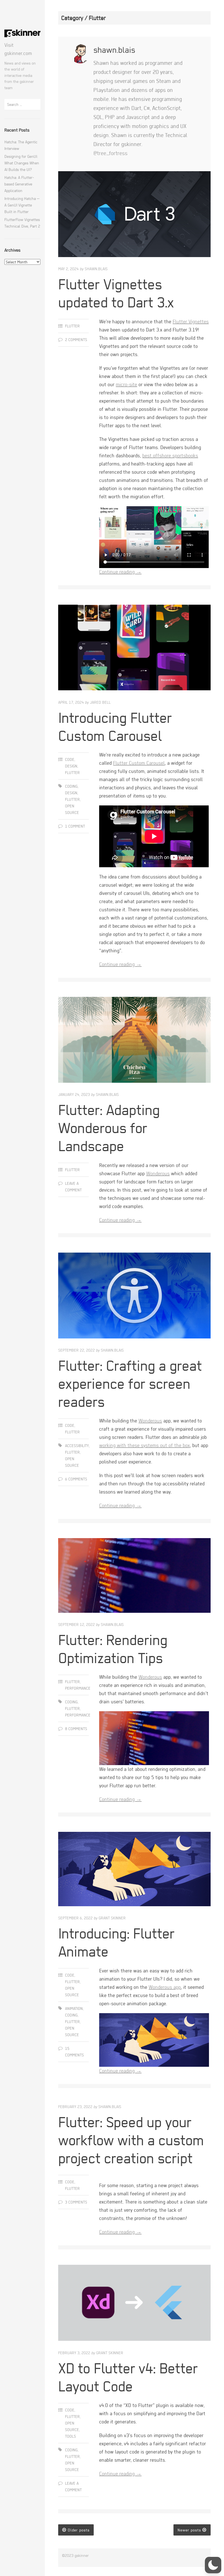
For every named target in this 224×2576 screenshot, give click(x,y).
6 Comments (76, 1479)
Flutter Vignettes (191, 321)
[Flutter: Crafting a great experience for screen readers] (134, 1297)
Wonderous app (165, 1987)
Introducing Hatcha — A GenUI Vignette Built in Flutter (22, 205)
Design (71, 766)
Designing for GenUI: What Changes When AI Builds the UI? (22, 163)
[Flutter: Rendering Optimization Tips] (134, 1577)
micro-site (126, 384)
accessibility (77, 1446)
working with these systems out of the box (145, 1445)
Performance (78, 1688)
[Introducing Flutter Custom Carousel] (134, 649)
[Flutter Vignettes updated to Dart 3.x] (134, 215)
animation (74, 2008)
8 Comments (76, 1729)
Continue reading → (120, 572)
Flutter (72, 326)
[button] (213, 2565)
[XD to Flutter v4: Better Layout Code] (134, 2304)
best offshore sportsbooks (170, 455)
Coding (71, 786)
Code (70, 759)
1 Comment (75, 826)
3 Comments (76, 2202)
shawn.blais (96, 269)
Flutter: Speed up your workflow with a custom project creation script (131, 2140)
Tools (70, 2436)
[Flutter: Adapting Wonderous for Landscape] (134, 1041)
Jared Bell (100, 702)
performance (78, 1715)
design (71, 793)
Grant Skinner (112, 1918)
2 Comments (76, 340)
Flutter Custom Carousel (139, 763)
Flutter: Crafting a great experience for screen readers (130, 1383)
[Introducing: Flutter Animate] (134, 1870)
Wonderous (158, 1173)
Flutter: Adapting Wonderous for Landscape (109, 1128)
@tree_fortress (110, 153)
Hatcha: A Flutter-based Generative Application (19, 184)
